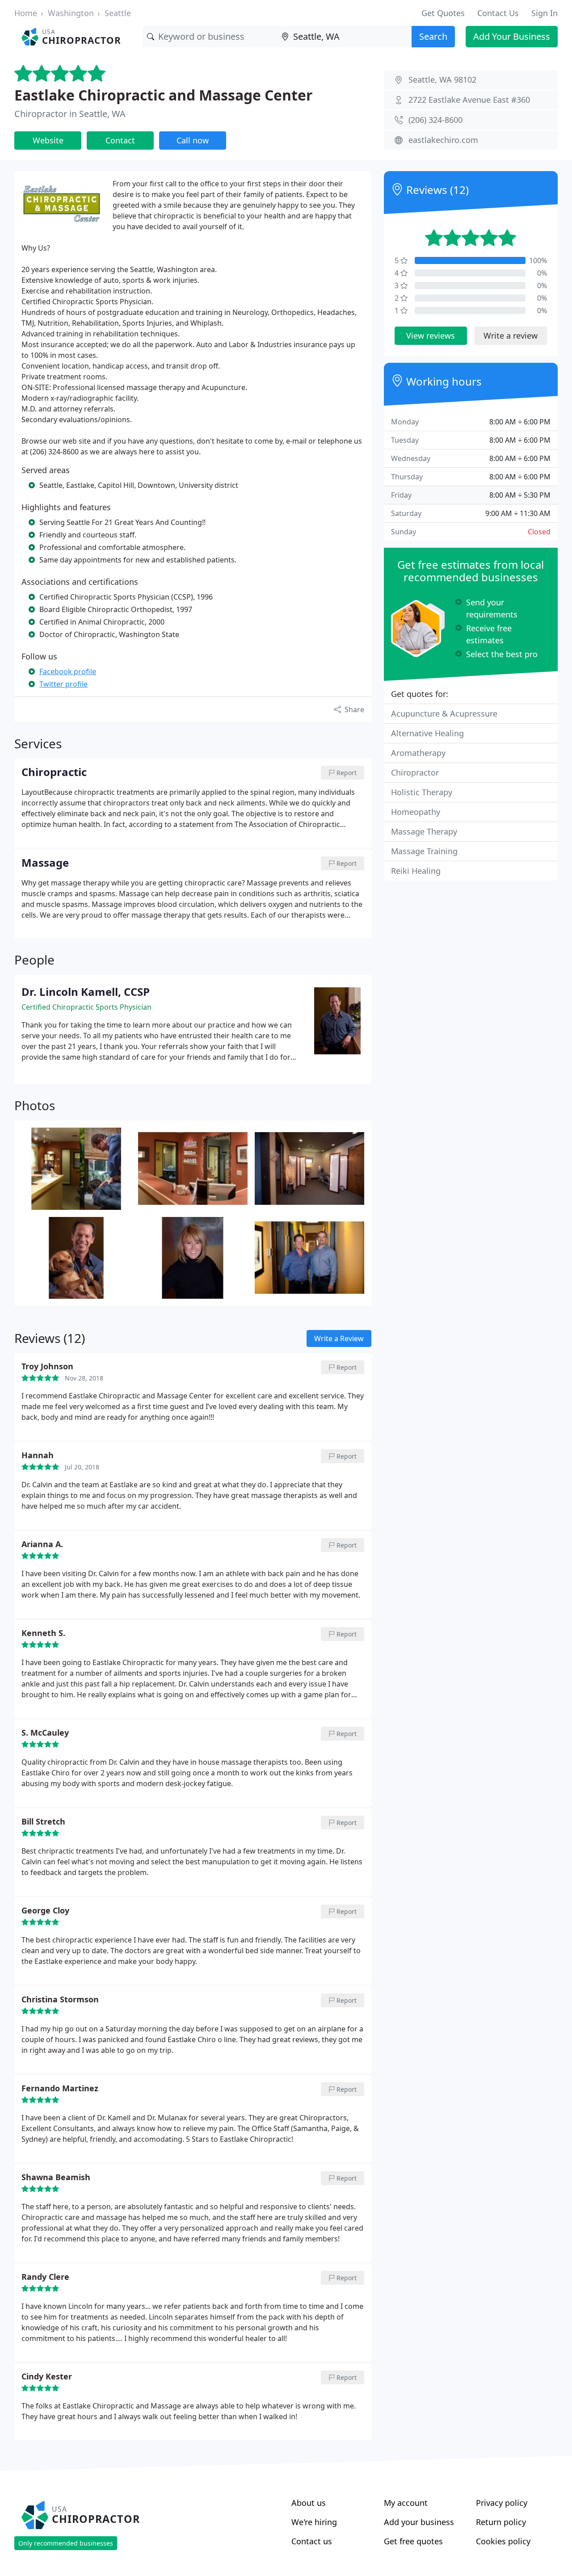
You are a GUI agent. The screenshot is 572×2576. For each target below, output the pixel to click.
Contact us (312, 2541)
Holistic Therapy (422, 792)
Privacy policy (502, 2503)
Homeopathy (416, 812)
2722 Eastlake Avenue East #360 (469, 100)
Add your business (419, 2522)
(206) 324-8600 (435, 120)
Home (26, 13)
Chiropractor (415, 772)
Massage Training (424, 851)
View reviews (431, 336)
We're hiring (314, 2522)
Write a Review (339, 1338)
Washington (71, 13)
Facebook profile (68, 671)
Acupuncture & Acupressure (444, 713)
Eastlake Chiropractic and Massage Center (164, 95)
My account (406, 2503)
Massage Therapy (424, 831)
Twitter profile (63, 684)
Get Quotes (443, 13)
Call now (193, 140)
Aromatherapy (418, 753)
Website (48, 140)
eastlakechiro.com (443, 140)
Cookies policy (503, 2541)
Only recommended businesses (66, 2543)
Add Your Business (512, 36)
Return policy (501, 2522)
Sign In (545, 13)
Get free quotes (413, 2541)
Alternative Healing (427, 733)
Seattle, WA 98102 (442, 80)
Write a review (511, 336)
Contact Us (498, 13)
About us (309, 2503)
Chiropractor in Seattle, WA (70, 114)
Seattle (118, 13)
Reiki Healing (416, 871)
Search (433, 36)
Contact (120, 140)
